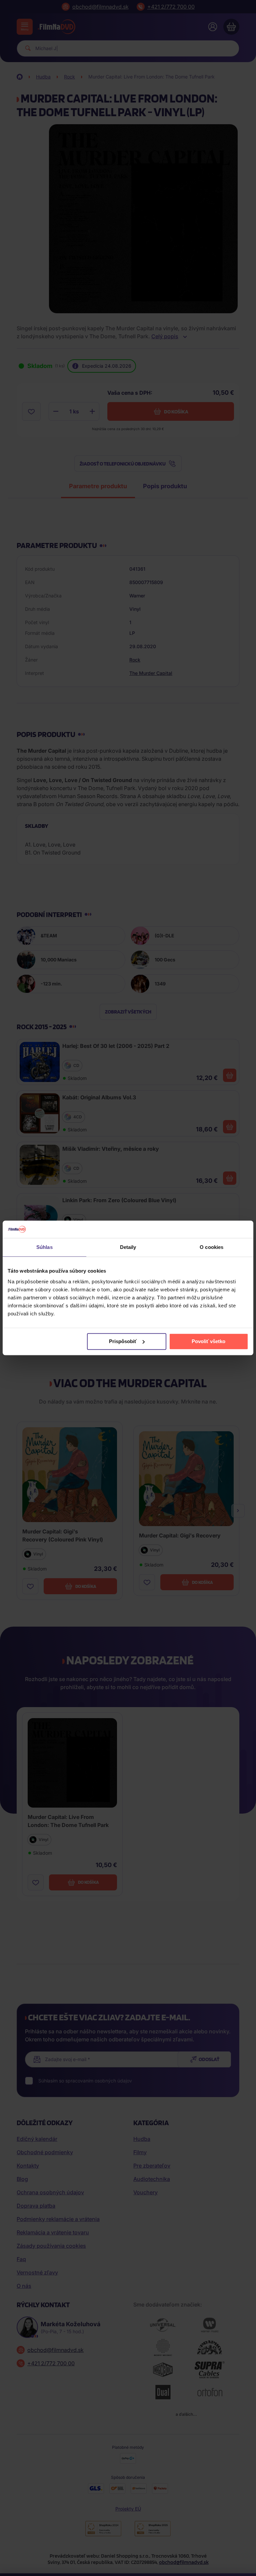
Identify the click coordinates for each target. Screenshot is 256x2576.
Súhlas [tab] (44, 1247)
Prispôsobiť (123, 1341)
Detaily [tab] (128, 1247)
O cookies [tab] (211, 1247)
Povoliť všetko (208, 1341)
